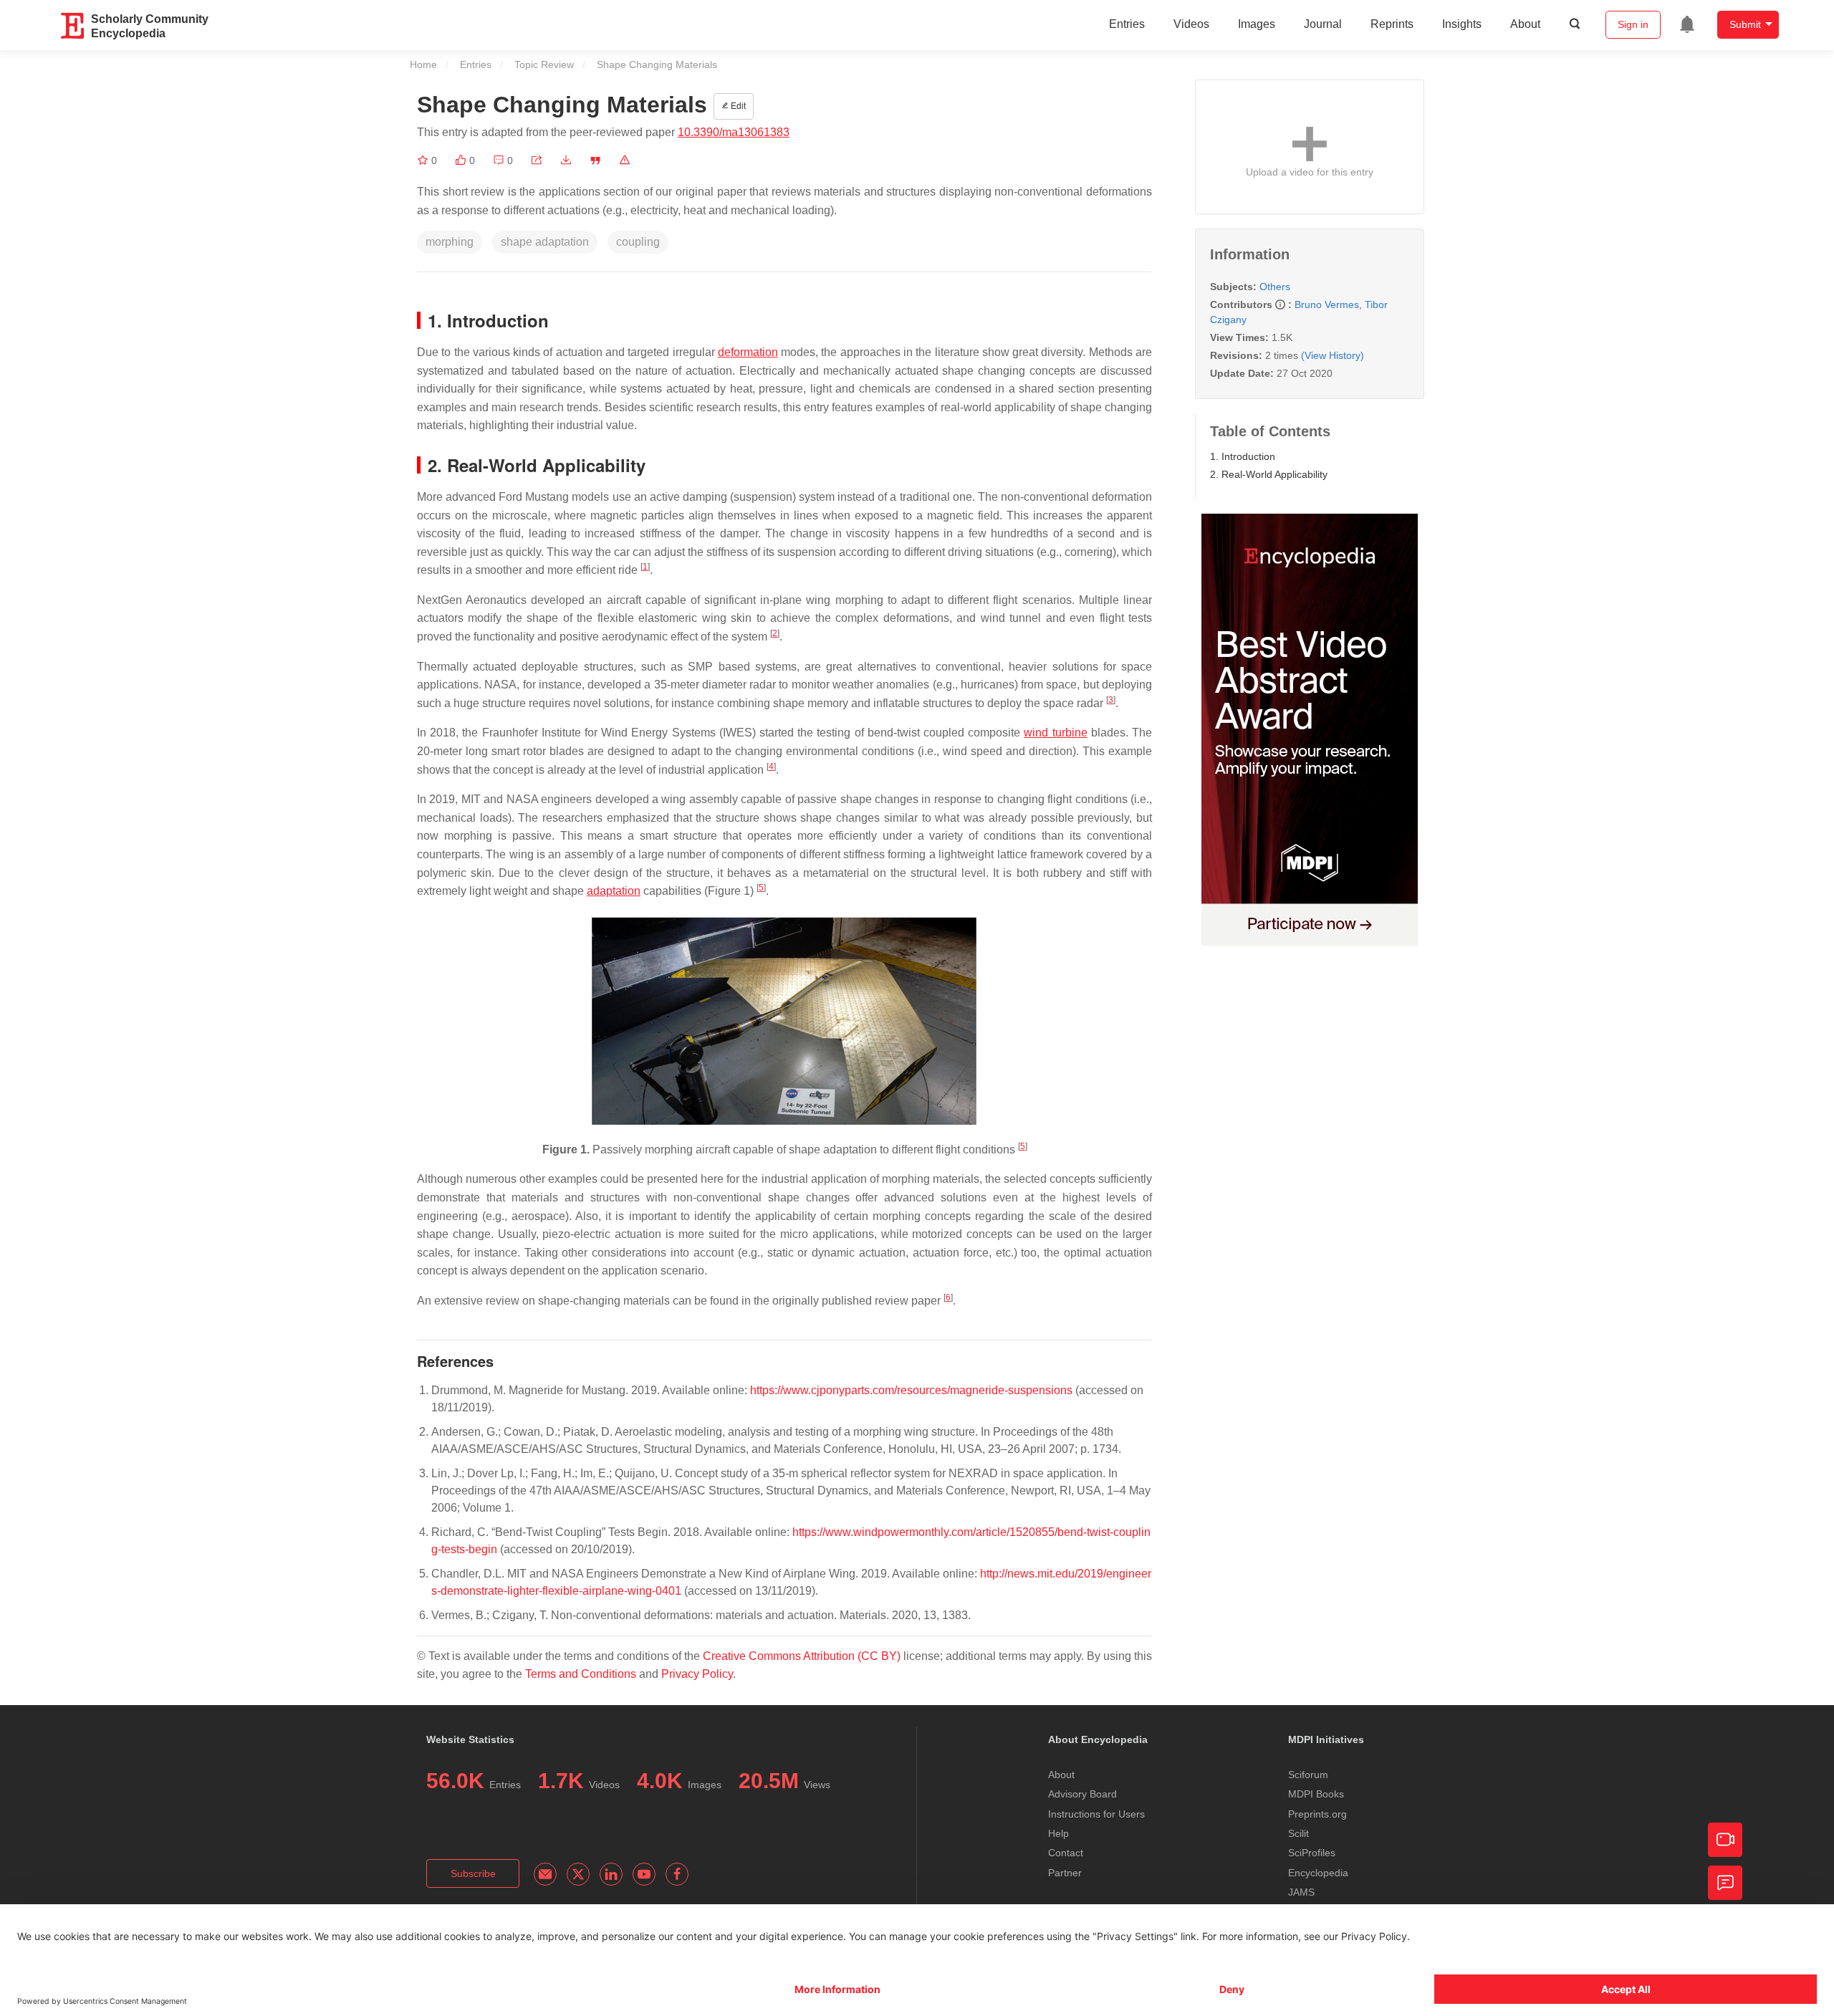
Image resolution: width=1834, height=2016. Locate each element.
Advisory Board (1082, 1794)
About (1525, 24)
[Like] (462, 160)
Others (1275, 287)
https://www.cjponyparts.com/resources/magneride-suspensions (911, 1390)
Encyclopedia (1318, 1873)
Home (423, 64)
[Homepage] (73, 26)
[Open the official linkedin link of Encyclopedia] (611, 1874)
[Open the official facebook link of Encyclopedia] (677, 1874)
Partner (1065, 1873)
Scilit (1298, 1833)
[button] (537, 160)
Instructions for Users (1096, 1814)
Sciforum (1308, 1775)
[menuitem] (1687, 24)
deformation (748, 352)
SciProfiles (1312, 1853)
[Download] (566, 160)
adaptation (614, 891)
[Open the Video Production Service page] (1725, 1840)
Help (1058, 1833)
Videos (1191, 24)
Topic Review (544, 64)
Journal (1323, 24)
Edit (737, 106)
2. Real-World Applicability (1269, 474)
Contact (1066, 1853)
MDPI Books (1316, 1794)
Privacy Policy (697, 1674)
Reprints (1392, 24)
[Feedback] (1725, 1883)
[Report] (625, 160)
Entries (1127, 24)
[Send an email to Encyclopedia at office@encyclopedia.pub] (545, 1874)
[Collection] (424, 160)
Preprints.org (1317, 1814)
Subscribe (473, 1873)
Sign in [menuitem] (1633, 24)
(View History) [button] (1333, 355)
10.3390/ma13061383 (734, 132)
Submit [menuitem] (1745, 24)
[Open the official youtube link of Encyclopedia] (644, 1874)
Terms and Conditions (581, 1674)
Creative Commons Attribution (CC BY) (802, 1656)
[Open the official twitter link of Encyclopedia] (578, 1874)
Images (1257, 24)
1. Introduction (1243, 456)
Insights (1462, 24)
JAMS (1301, 1892)
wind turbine (1055, 733)
